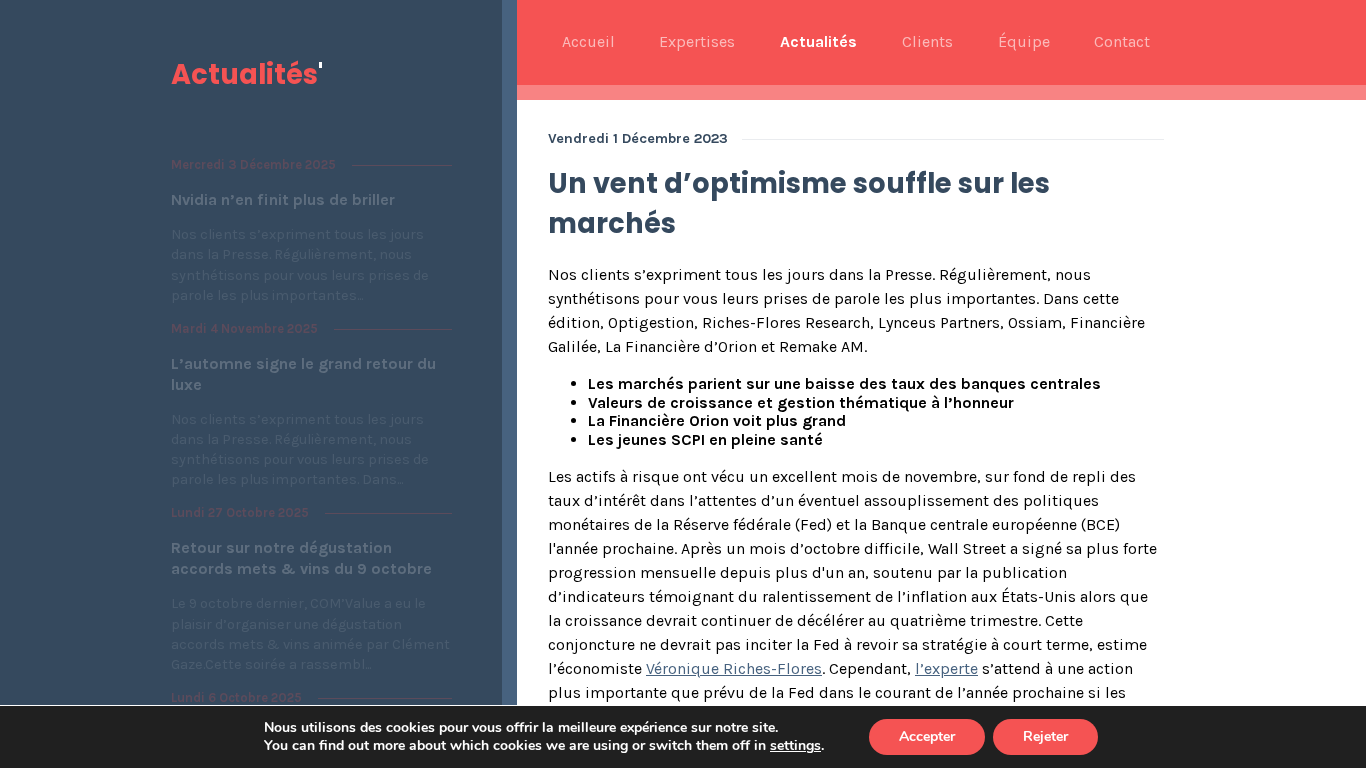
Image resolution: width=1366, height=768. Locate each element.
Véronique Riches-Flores (734, 668)
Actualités (818, 42)
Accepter (927, 736)
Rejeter (1045, 736)
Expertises (697, 42)
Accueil (588, 42)
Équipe (1024, 42)
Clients (927, 42)
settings (795, 746)
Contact (1122, 42)
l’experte (946, 668)
